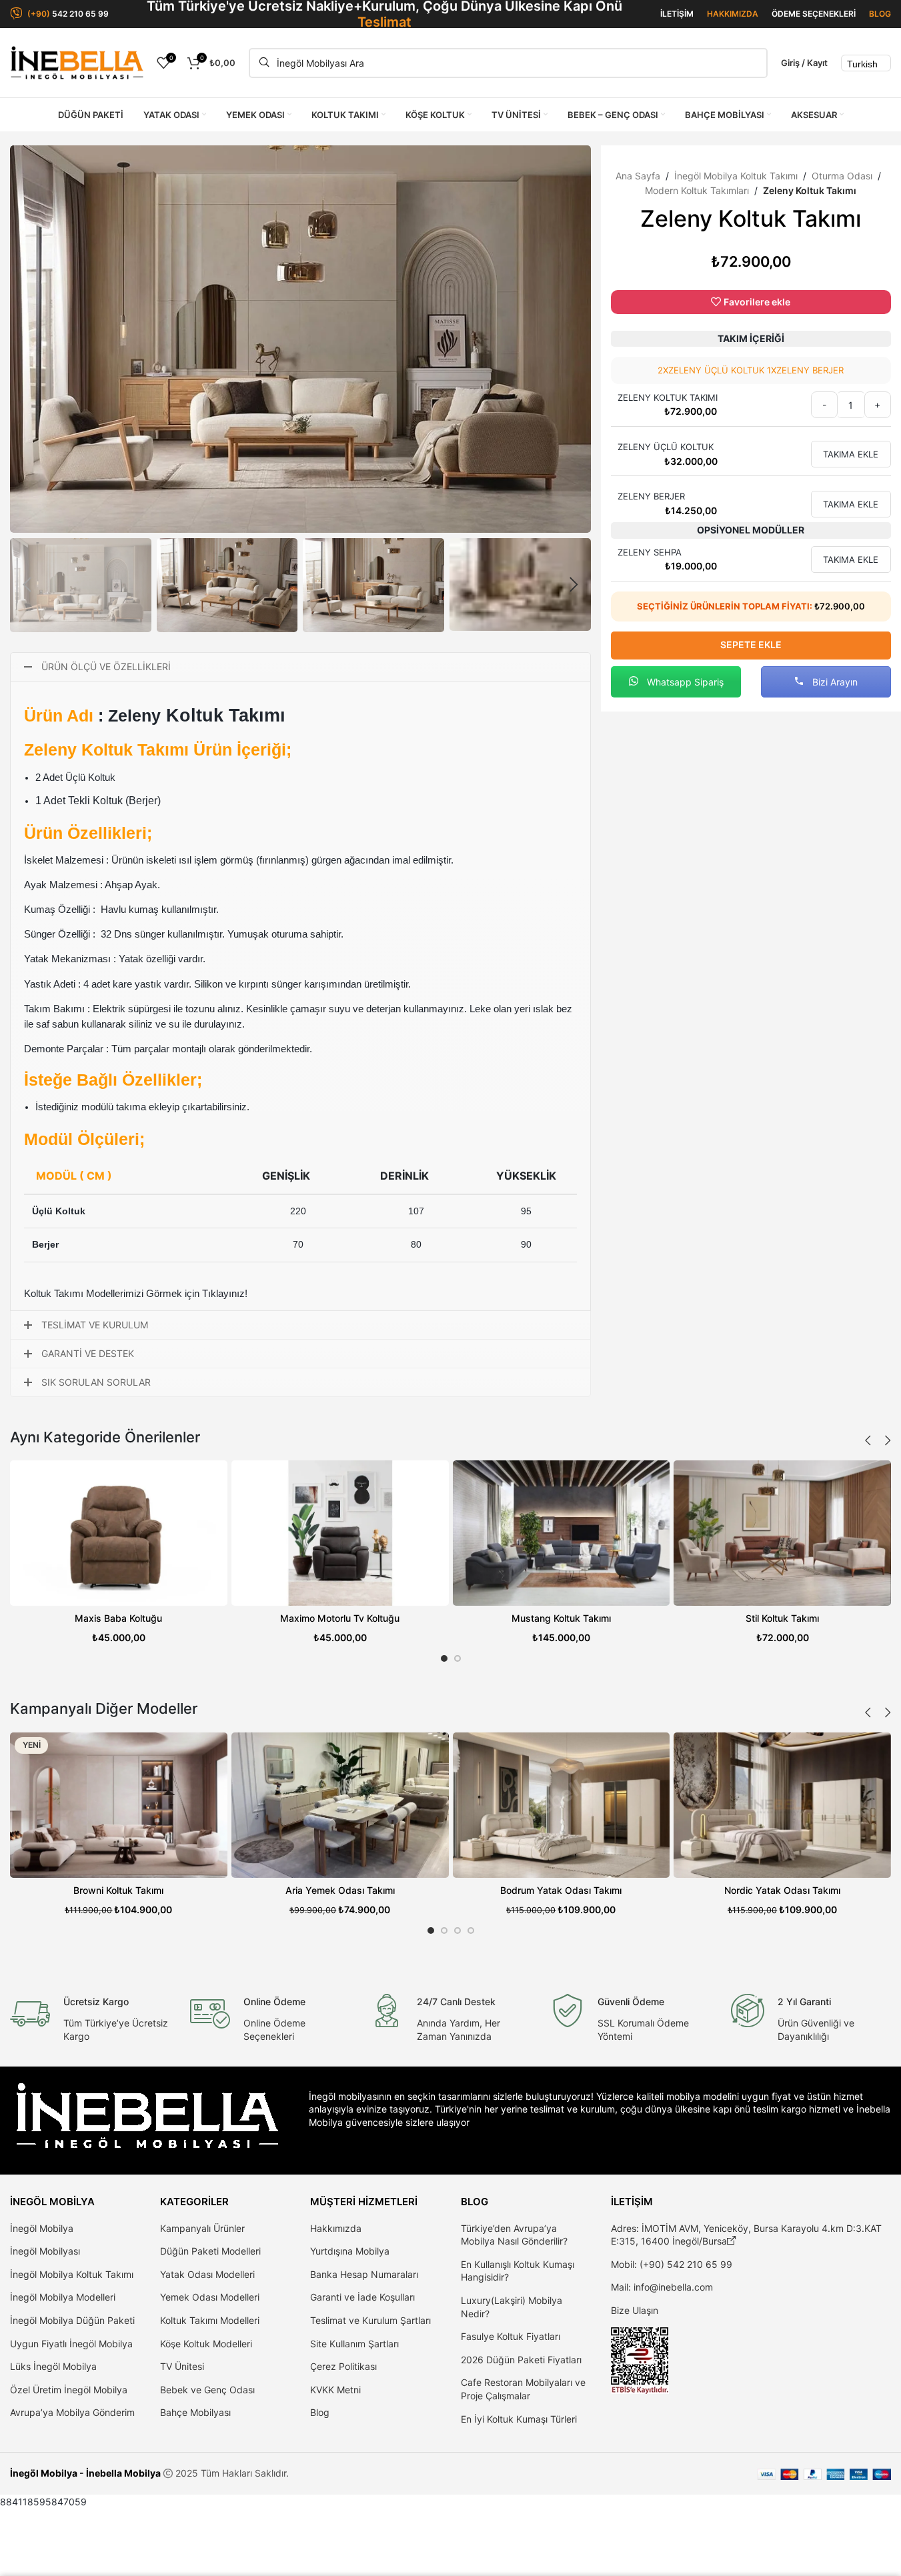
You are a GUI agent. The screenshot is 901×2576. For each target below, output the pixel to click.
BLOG (880, 14)
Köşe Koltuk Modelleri (206, 2344)
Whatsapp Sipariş (684, 682)
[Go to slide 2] (458, 1658)
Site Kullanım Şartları (354, 2344)
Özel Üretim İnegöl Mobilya (69, 2390)
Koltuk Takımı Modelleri (210, 2320)
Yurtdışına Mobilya (350, 2251)
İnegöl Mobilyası (45, 2251)
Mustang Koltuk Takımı (561, 1618)
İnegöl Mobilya (42, 2228)
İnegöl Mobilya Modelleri (63, 2297)
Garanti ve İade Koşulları (362, 2297)
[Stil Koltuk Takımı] (782, 1533)
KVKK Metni (335, 2390)
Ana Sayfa (638, 176)
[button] (27, 585)
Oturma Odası (842, 176)
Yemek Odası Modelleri (210, 2297)
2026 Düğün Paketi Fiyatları (521, 2360)
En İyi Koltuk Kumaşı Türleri (519, 2419)
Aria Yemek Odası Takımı (340, 1890)
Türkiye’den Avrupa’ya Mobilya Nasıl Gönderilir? (514, 2235)
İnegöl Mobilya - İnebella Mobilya (85, 2473)
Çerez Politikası (343, 2366)
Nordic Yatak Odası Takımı (782, 1890)
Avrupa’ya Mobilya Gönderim (72, 2412)
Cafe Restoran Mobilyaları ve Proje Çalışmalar (523, 2389)
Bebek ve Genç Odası (207, 2390)
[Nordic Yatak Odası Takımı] (782, 1805)
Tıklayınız (223, 1293)
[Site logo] (77, 62)
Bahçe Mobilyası (195, 2412)
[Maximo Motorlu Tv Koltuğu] (340, 1533)
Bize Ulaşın (635, 2310)
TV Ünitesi (182, 2366)
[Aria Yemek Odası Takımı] (340, 1805)
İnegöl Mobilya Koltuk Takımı (736, 176)
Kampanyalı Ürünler (202, 2228)
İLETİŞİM (677, 14)
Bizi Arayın (834, 682)
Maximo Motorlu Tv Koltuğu (340, 1618)
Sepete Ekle (751, 645)
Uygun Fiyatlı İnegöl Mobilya (71, 2344)
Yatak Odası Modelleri (207, 2274)
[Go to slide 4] (471, 1930)
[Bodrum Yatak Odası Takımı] (562, 1805)
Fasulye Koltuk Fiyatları (511, 2336)
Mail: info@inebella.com (662, 2287)
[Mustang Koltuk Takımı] (562, 1533)
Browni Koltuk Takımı (118, 1890)
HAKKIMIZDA (733, 14)
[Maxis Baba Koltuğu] (119, 1533)
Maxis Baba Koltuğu (118, 1618)
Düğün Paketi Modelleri (210, 2251)
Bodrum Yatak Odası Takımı (561, 1890)
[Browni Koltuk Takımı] (119, 1805)
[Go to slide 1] (444, 1658)
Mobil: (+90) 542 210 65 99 (672, 2264)
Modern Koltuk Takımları (697, 190)
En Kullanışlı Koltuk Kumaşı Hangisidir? (518, 2271)
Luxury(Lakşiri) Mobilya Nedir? (512, 2307)
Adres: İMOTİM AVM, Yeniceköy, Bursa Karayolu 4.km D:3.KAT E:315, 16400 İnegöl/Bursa (746, 2235)
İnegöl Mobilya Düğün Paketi (72, 2320)
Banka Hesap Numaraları (364, 2274)
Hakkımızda (336, 2228)
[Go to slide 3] (458, 1930)
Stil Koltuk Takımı (782, 1618)
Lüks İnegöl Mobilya (53, 2366)
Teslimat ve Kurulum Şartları (370, 2320)
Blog (320, 2412)
